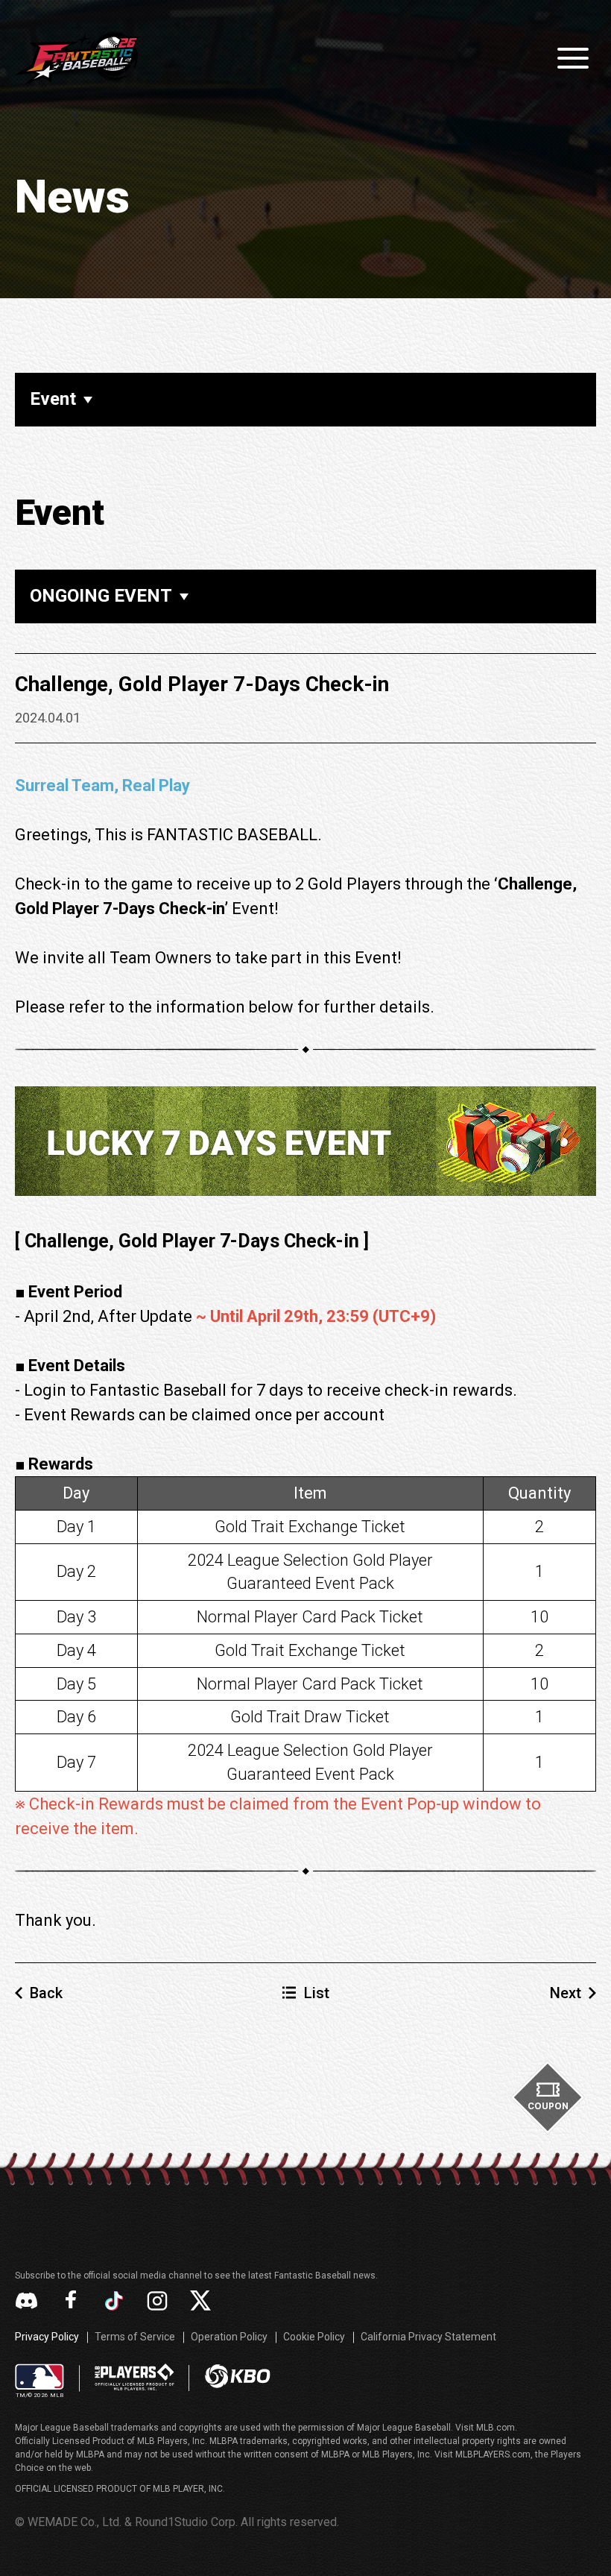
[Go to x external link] (200, 2301)
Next (566, 1993)
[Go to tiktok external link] (114, 2301)
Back (46, 1993)
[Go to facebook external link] (71, 2301)
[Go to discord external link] (26, 2301)
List (317, 1993)
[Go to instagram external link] (157, 2301)
